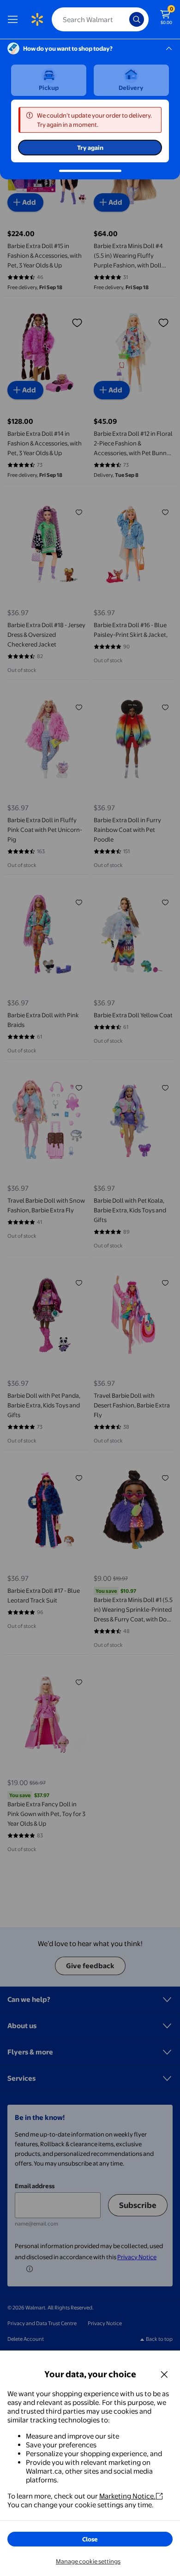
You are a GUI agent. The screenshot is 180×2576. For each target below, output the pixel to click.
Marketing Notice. (127, 2496)
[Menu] (15, 19)
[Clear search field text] (125, 19)
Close (90, 2539)
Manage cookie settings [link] (88, 2561)
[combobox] (100, 19)
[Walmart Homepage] (37, 19)
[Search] (137, 19)
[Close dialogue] (164, 2374)
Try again (90, 148)
